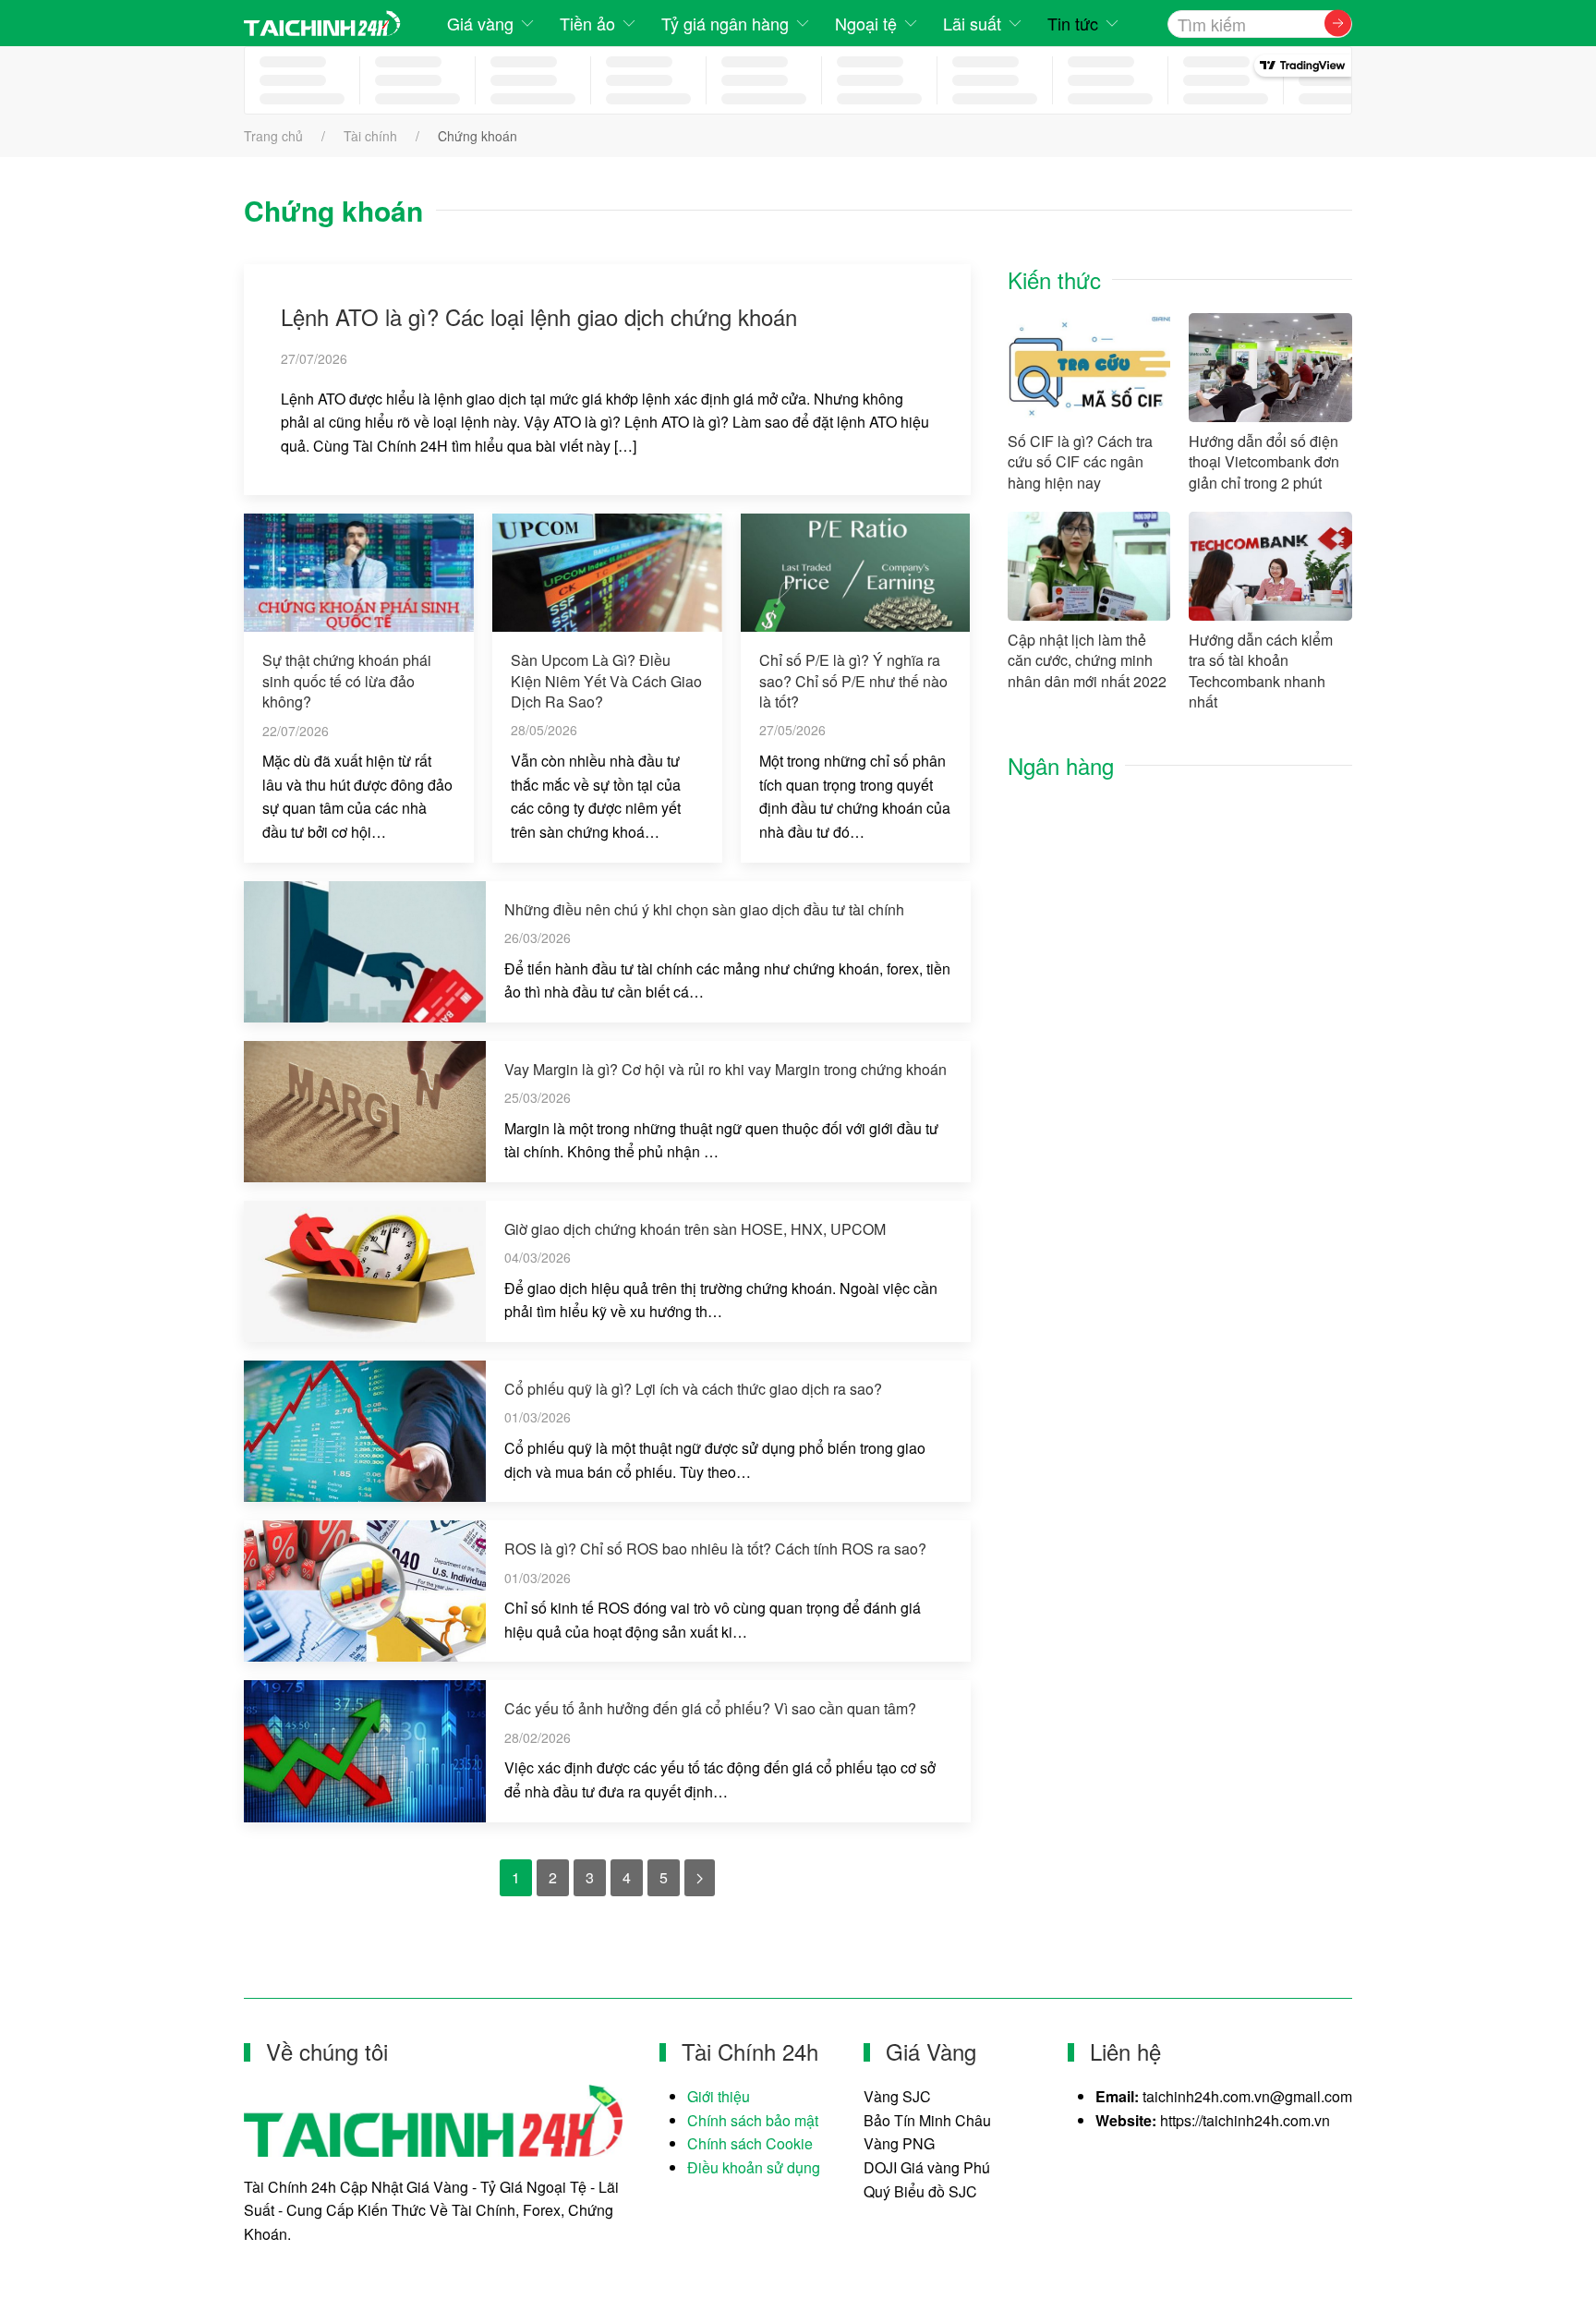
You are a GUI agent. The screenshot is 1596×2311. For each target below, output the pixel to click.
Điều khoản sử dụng (754, 2167)
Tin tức (1073, 23)
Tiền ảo (587, 23)
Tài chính (370, 136)
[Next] (700, 1878)
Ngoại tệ (866, 23)
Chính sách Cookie (750, 2143)
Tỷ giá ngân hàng (725, 23)
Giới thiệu (719, 2096)
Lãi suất (972, 23)
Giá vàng (480, 23)
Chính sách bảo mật (753, 2120)
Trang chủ (273, 136)
